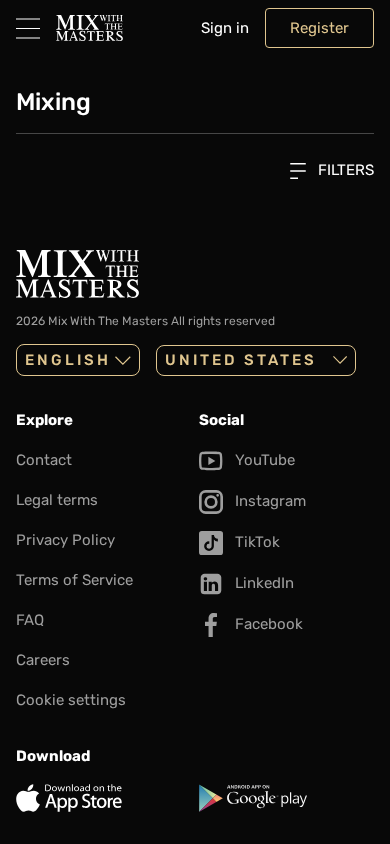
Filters (344, 170)
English (68, 360)
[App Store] (103, 798)
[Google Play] (286, 798)
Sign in (225, 28)
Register (319, 28)
